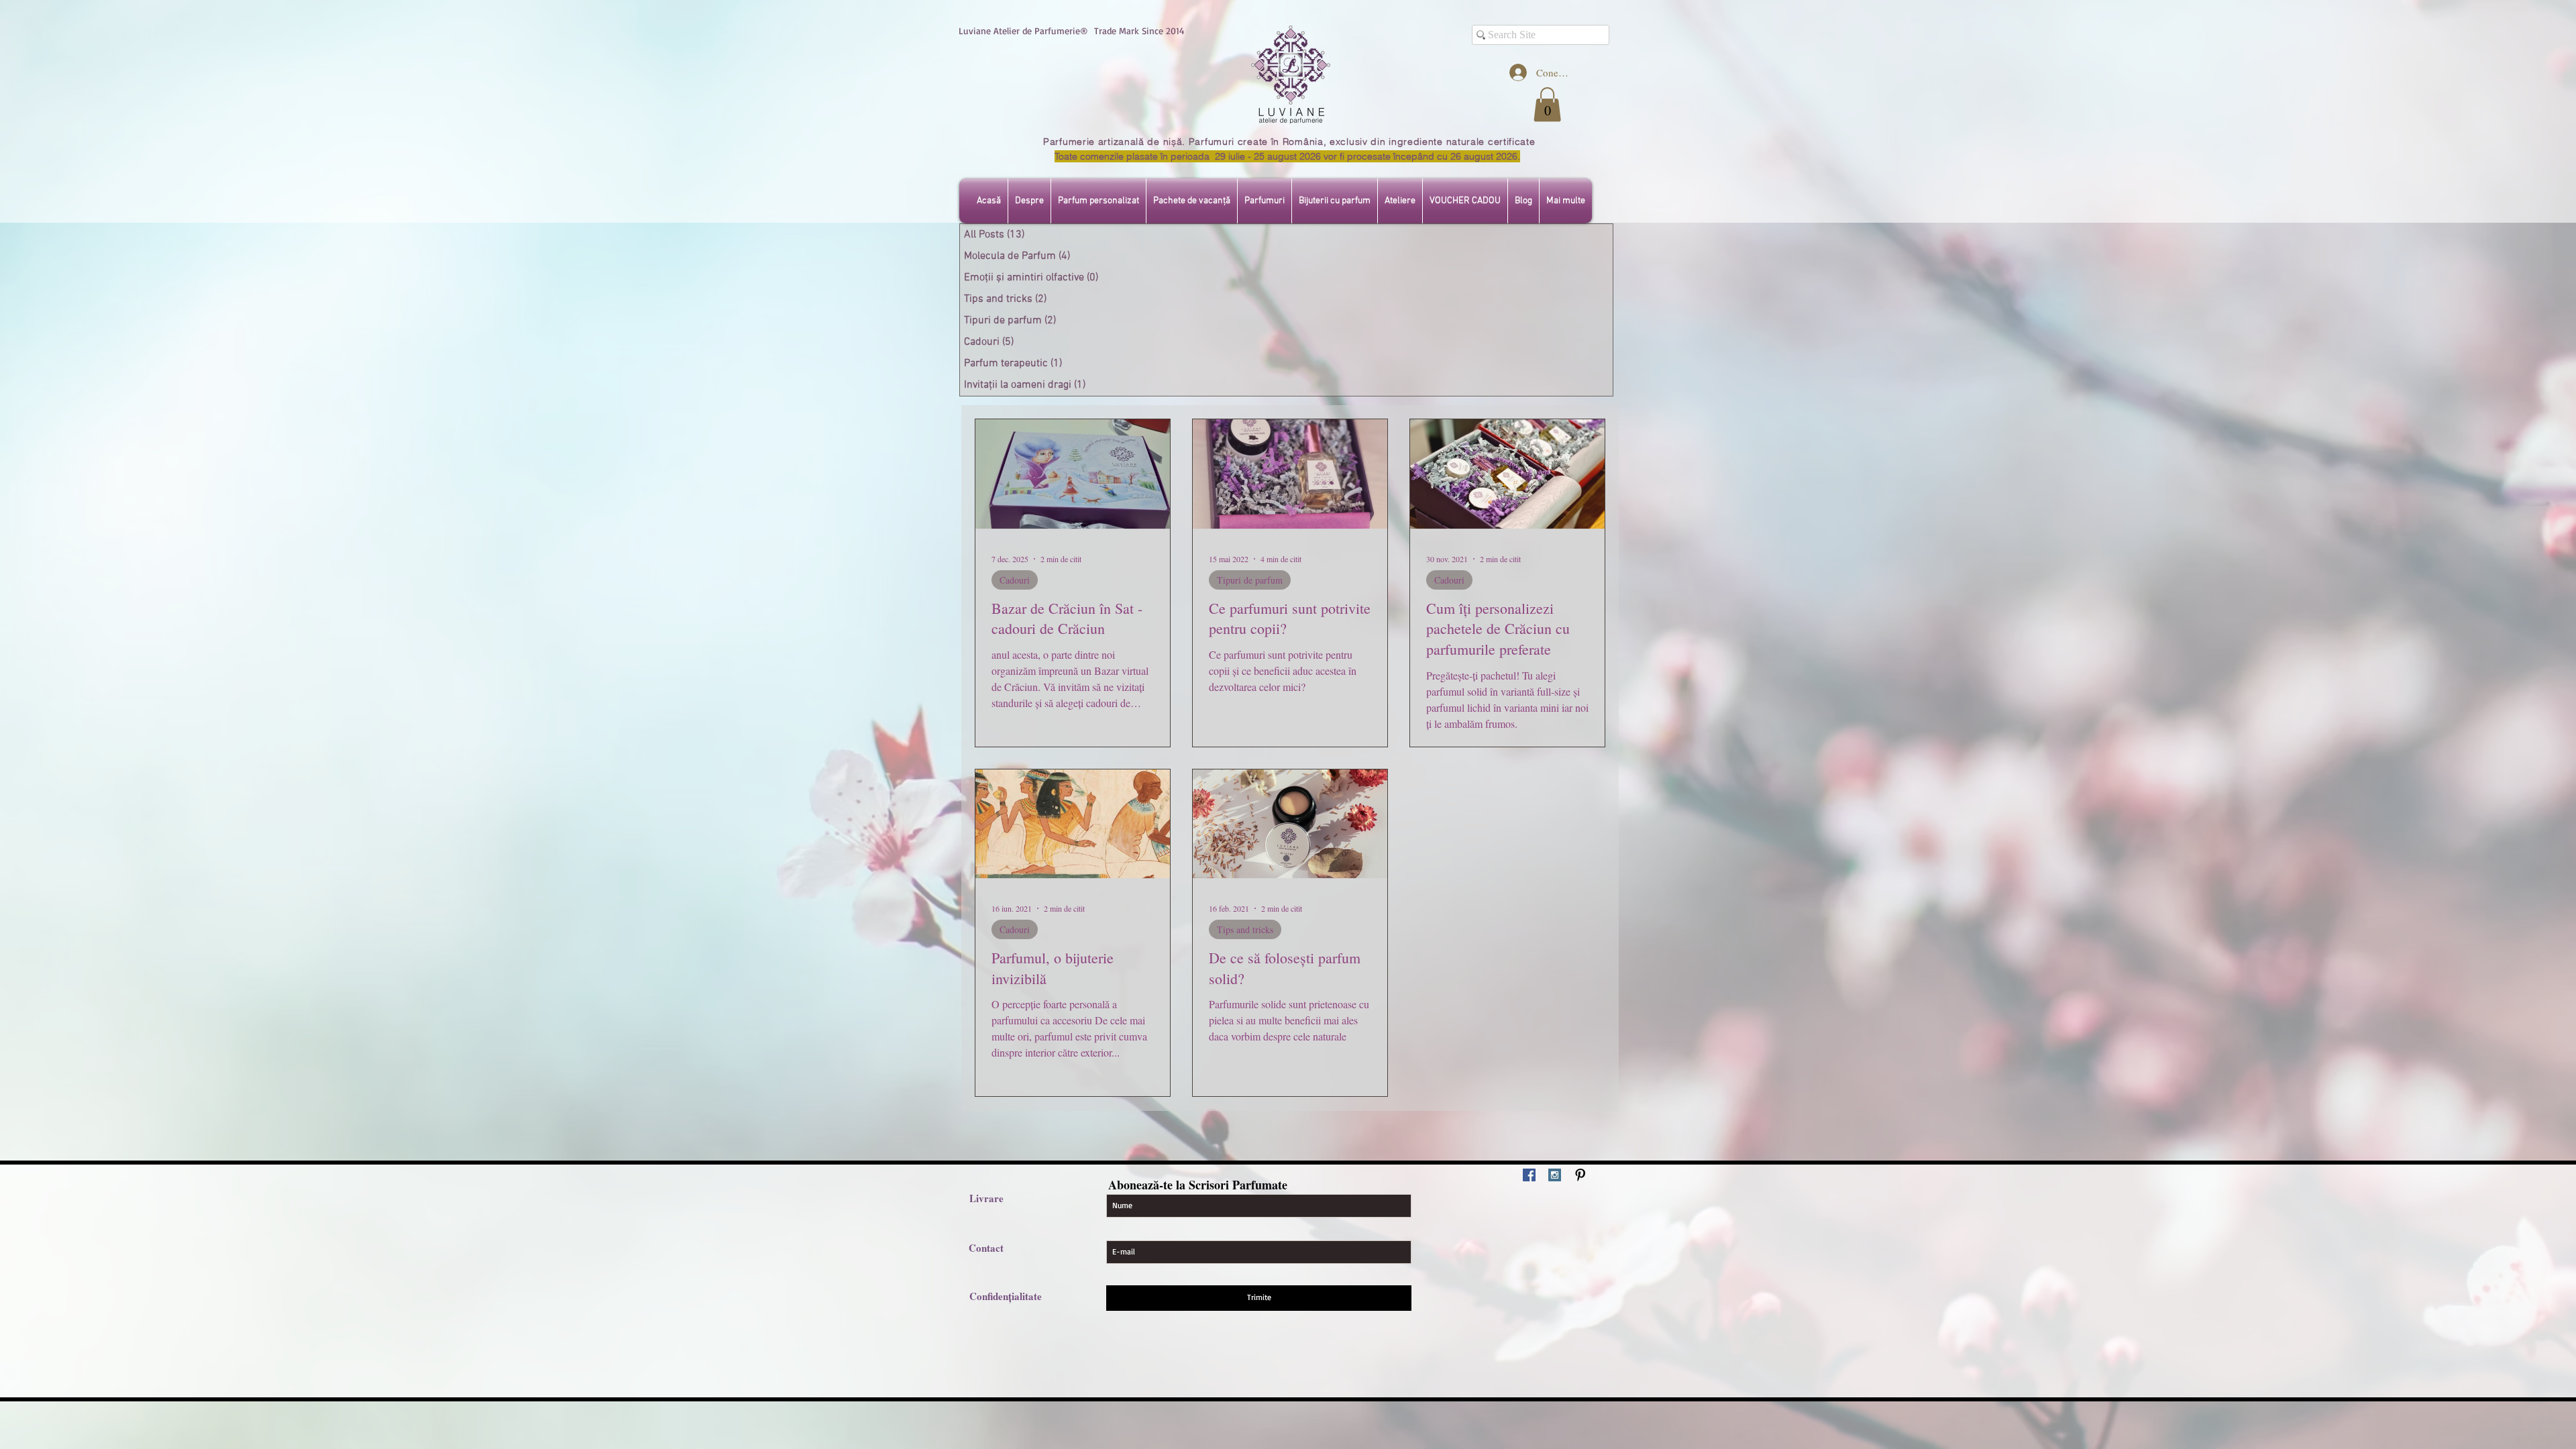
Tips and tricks (1245, 929)
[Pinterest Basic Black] (1580, 1175)
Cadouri (1015, 580)
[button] (1547, 104)
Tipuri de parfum (1250, 580)
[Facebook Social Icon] (1529, 1175)
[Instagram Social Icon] (1555, 1175)
